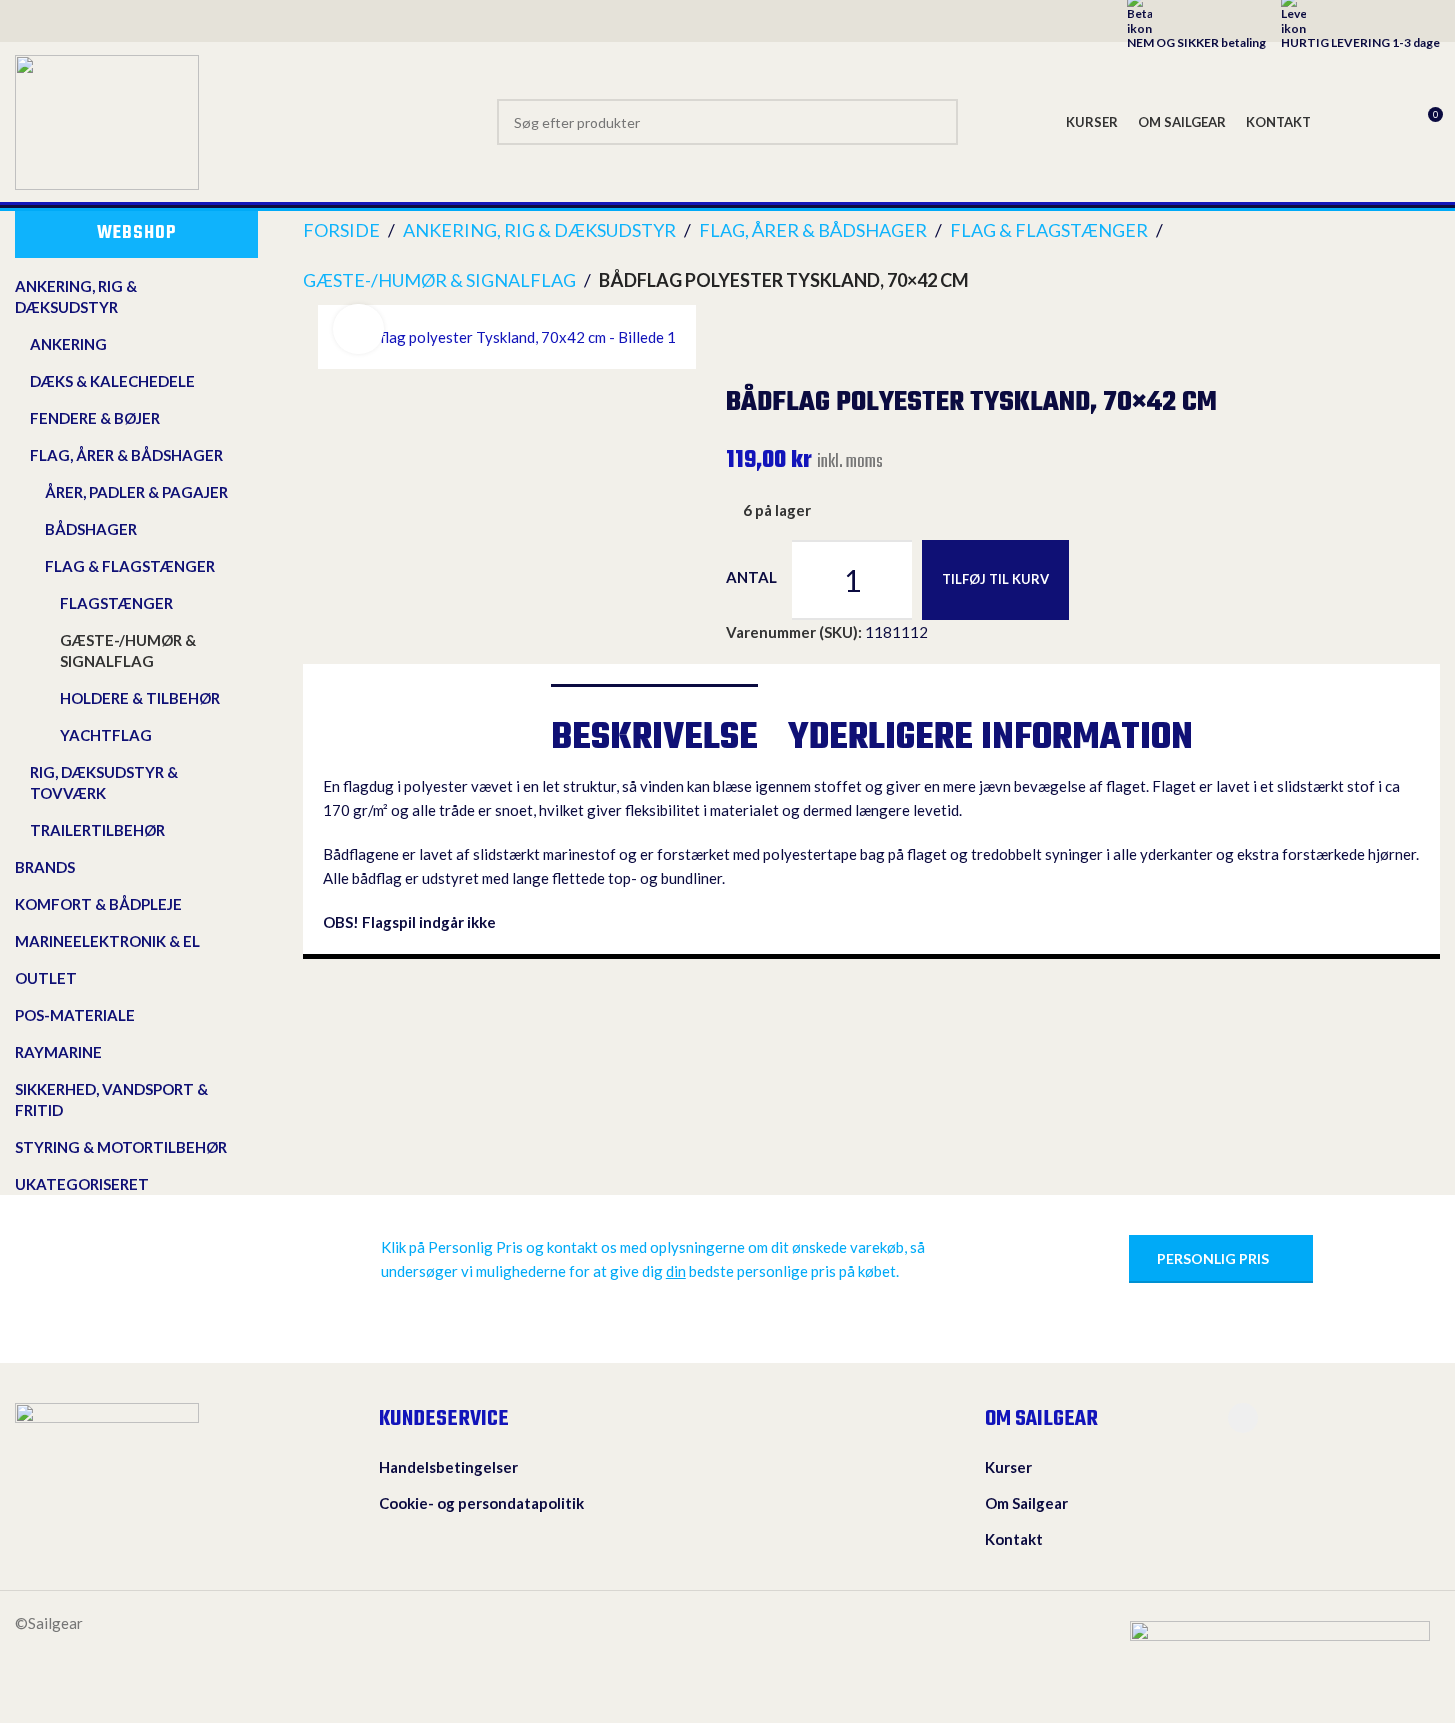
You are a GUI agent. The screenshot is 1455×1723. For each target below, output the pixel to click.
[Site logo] (107, 120)
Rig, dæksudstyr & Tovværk (104, 782)
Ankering (68, 344)
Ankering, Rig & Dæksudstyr (76, 296)
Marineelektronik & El (107, 941)
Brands (45, 867)
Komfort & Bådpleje (98, 904)
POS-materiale (75, 1015)
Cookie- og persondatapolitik (481, 1503)
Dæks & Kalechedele (112, 381)
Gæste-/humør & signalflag (128, 650)
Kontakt (1014, 1539)
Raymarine (58, 1052)
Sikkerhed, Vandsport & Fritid (111, 1099)
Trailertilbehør (97, 830)
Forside (341, 230)
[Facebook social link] (1243, 1418)
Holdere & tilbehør (140, 698)
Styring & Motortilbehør (121, 1147)
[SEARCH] (935, 122)
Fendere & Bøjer (95, 418)
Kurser (1008, 1467)
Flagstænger (116, 603)
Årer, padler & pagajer (136, 492)
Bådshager (91, 529)
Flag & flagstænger (130, 566)
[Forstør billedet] (358, 329)
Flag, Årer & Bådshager (126, 455)
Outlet (46, 978)
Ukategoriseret (82, 1184)
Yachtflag (106, 735)
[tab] (654, 729)
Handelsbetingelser (448, 1467)
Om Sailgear (1026, 1503)
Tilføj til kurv (995, 579)
